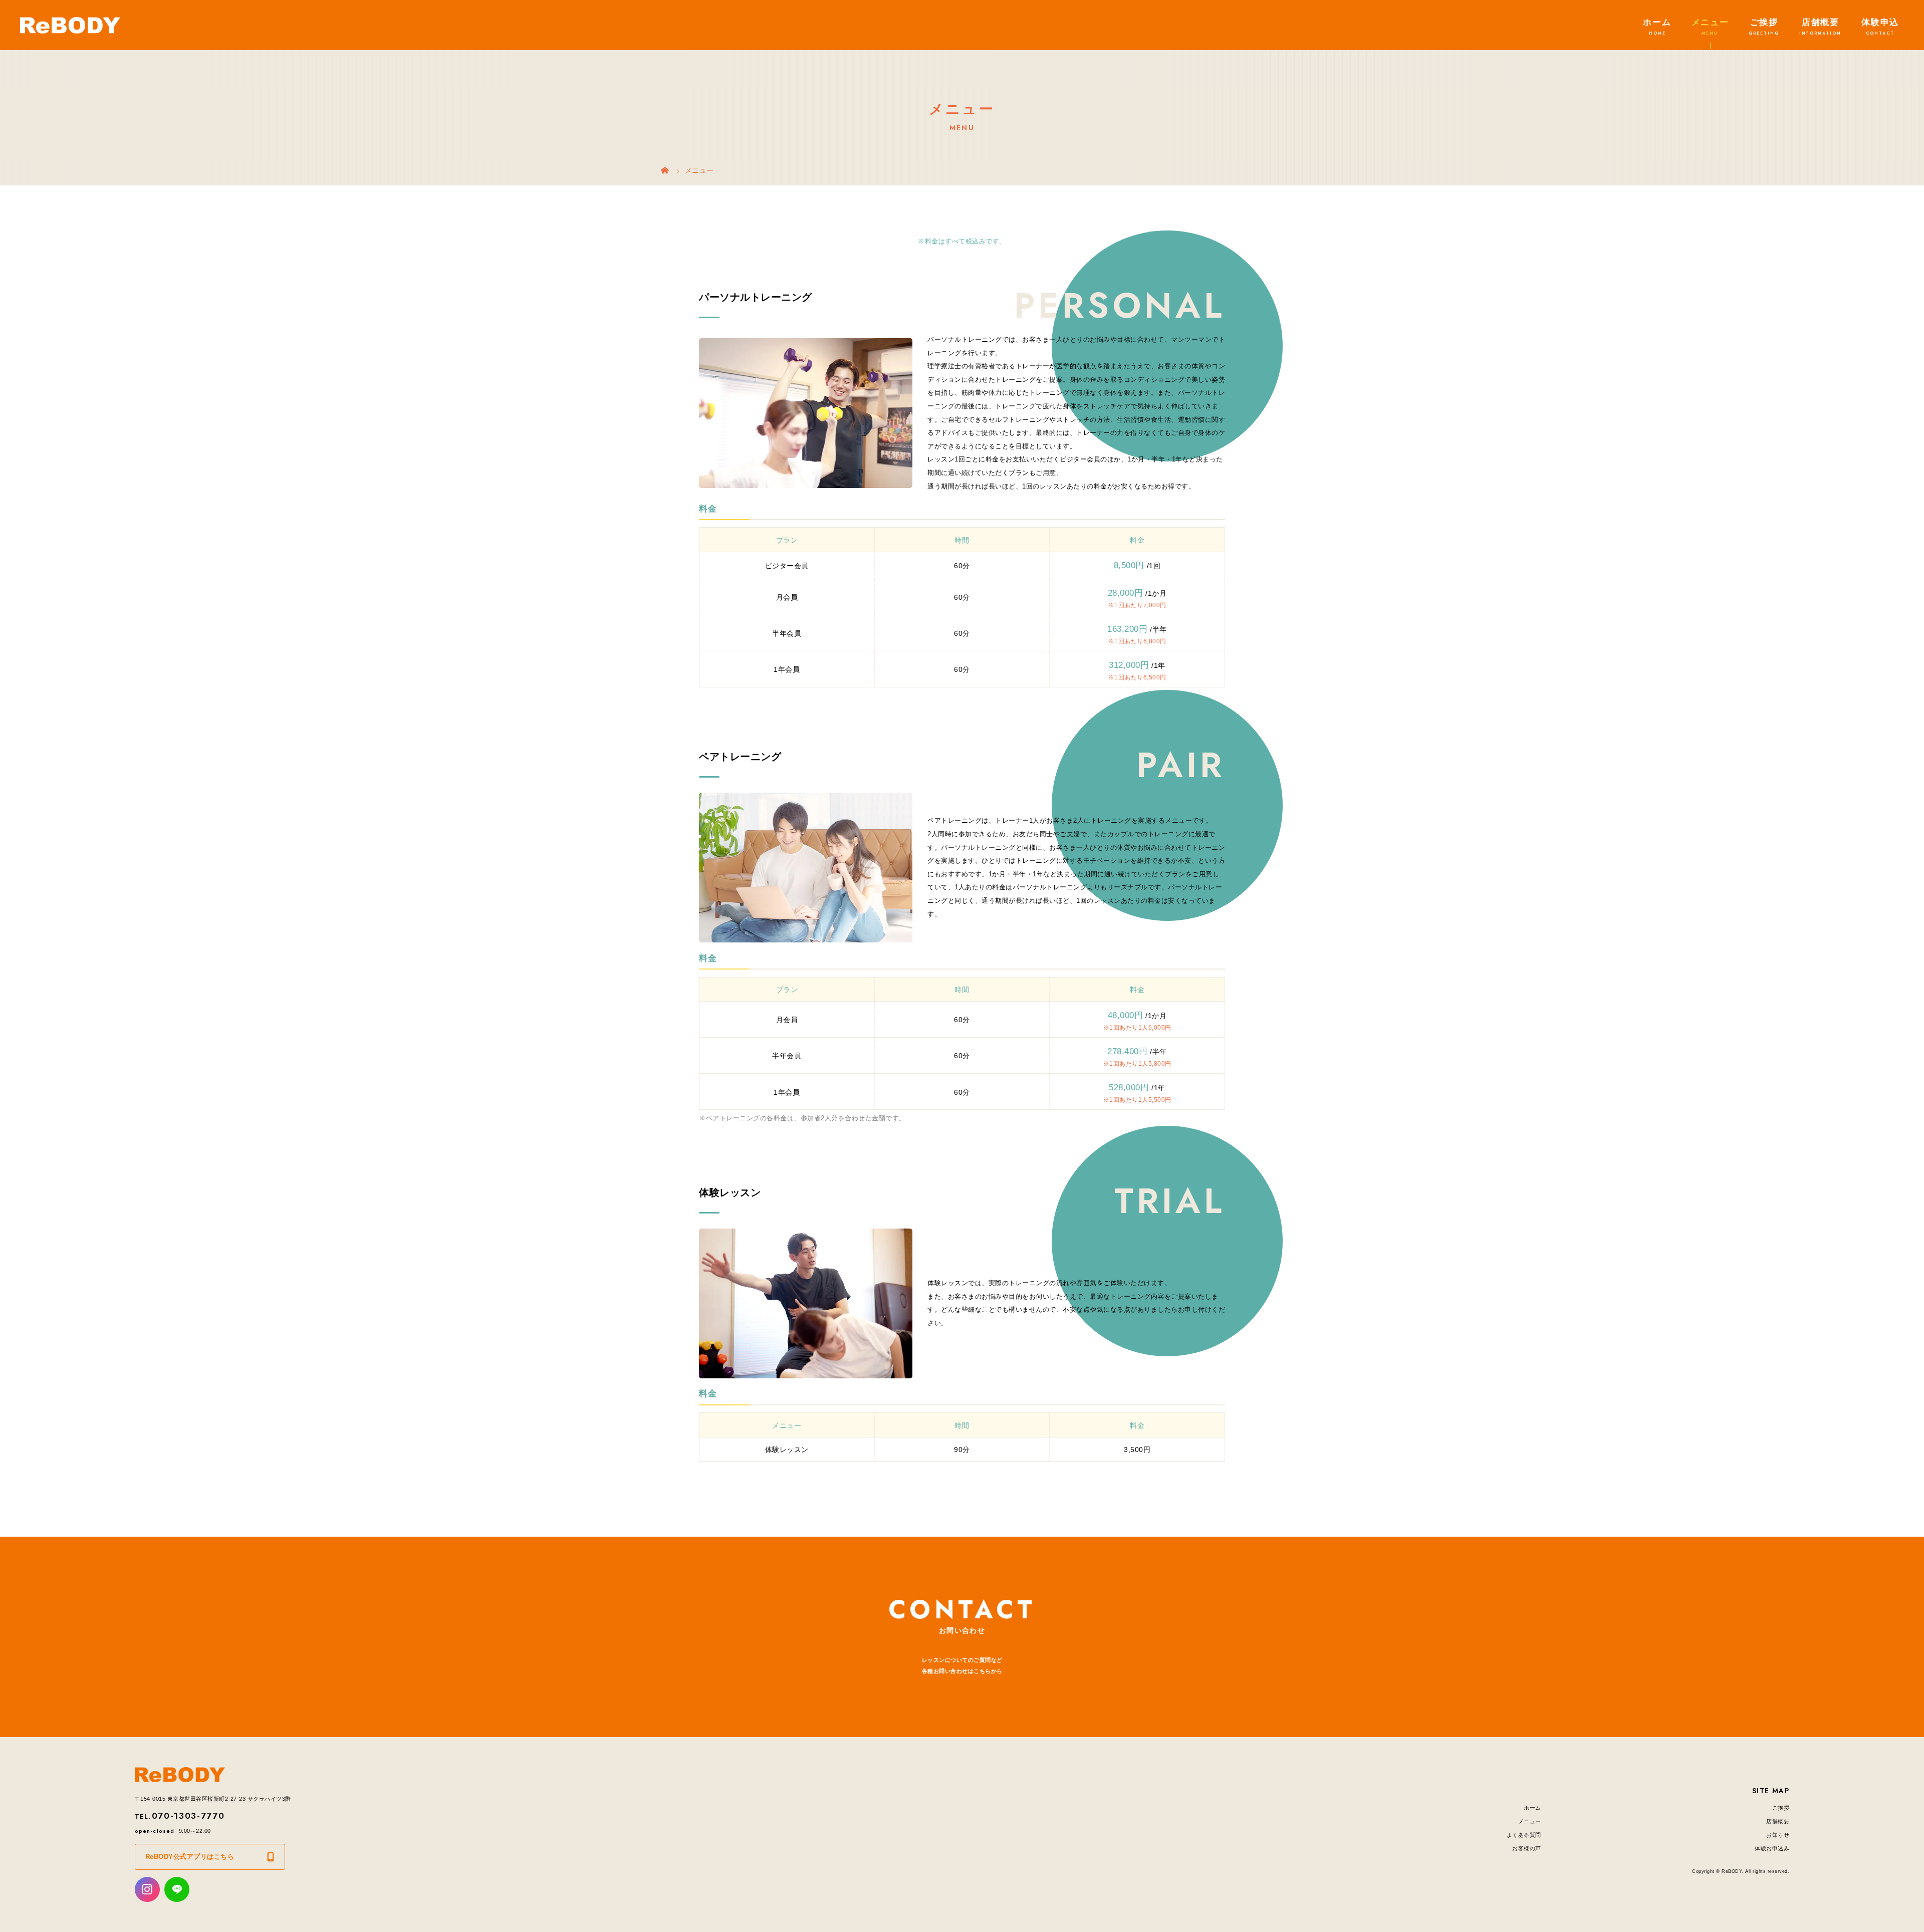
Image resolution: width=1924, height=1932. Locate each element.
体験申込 (1880, 22)
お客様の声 (1527, 1848)
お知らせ (1778, 1835)
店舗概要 (1821, 22)
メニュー (1710, 22)
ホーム (1657, 22)
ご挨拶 (1764, 22)
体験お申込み (1772, 1848)
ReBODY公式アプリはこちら (190, 1857)
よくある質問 (1524, 1835)
